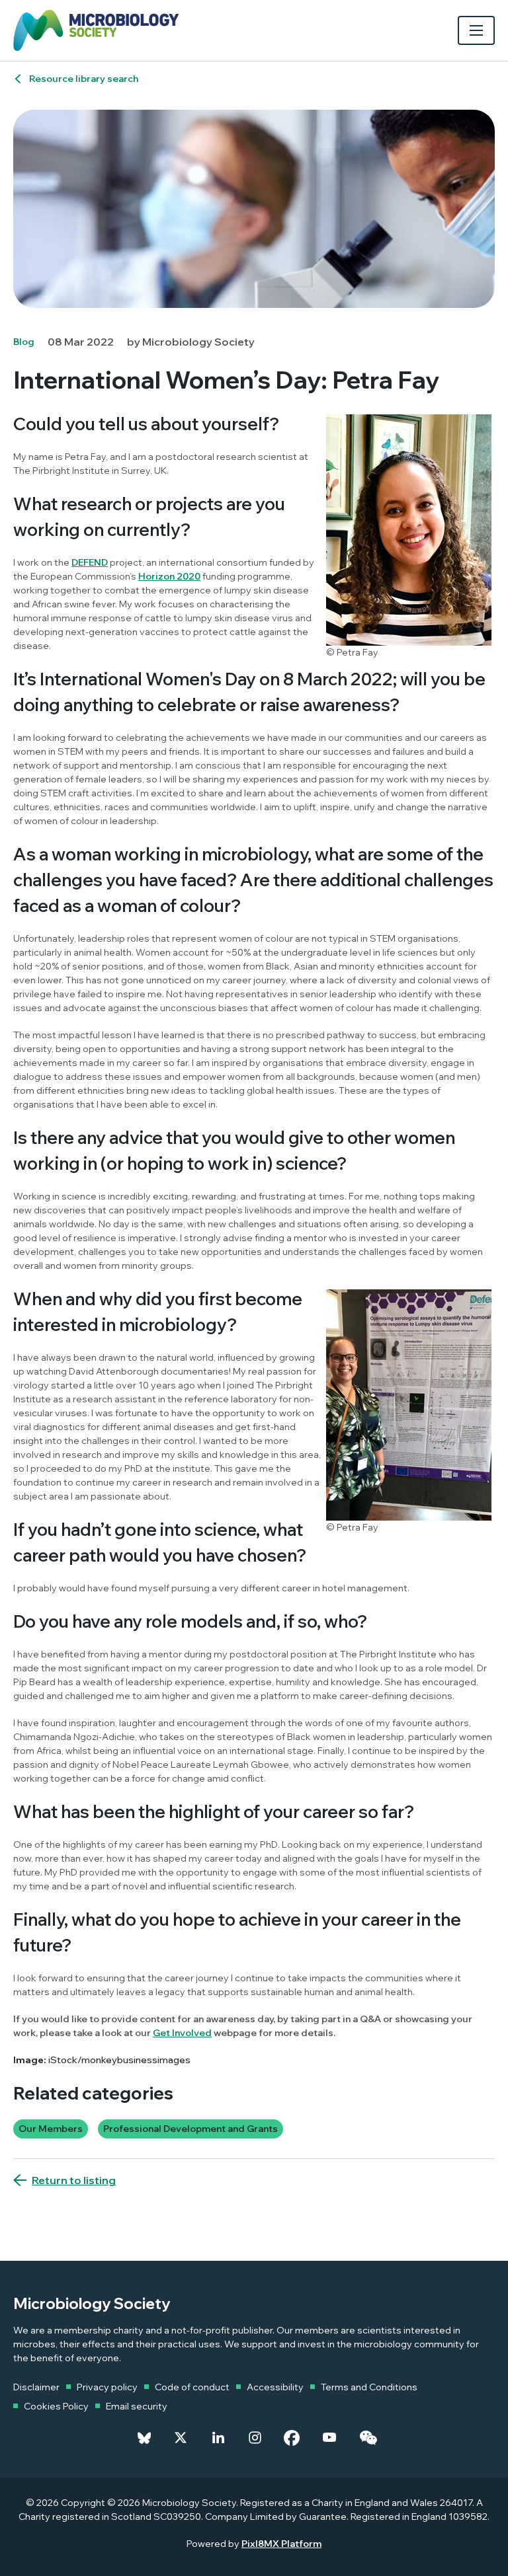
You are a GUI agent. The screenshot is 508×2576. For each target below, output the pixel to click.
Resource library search (84, 79)
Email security (137, 2406)
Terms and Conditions (369, 2387)
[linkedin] (218, 2438)
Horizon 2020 (169, 576)
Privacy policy (107, 2387)
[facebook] (292, 2438)
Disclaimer (36, 2387)
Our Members (51, 2129)
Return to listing (74, 2180)
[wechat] (368, 2438)
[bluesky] (144, 2438)
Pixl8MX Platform (281, 2544)
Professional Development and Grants (190, 2129)
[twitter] (181, 2438)
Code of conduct (192, 2387)
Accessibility (275, 2387)
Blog (24, 342)
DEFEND (90, 562)
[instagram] (255, 2438)
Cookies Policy (56, 2406)
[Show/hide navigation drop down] (476, 30)
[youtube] (329, 2438)
